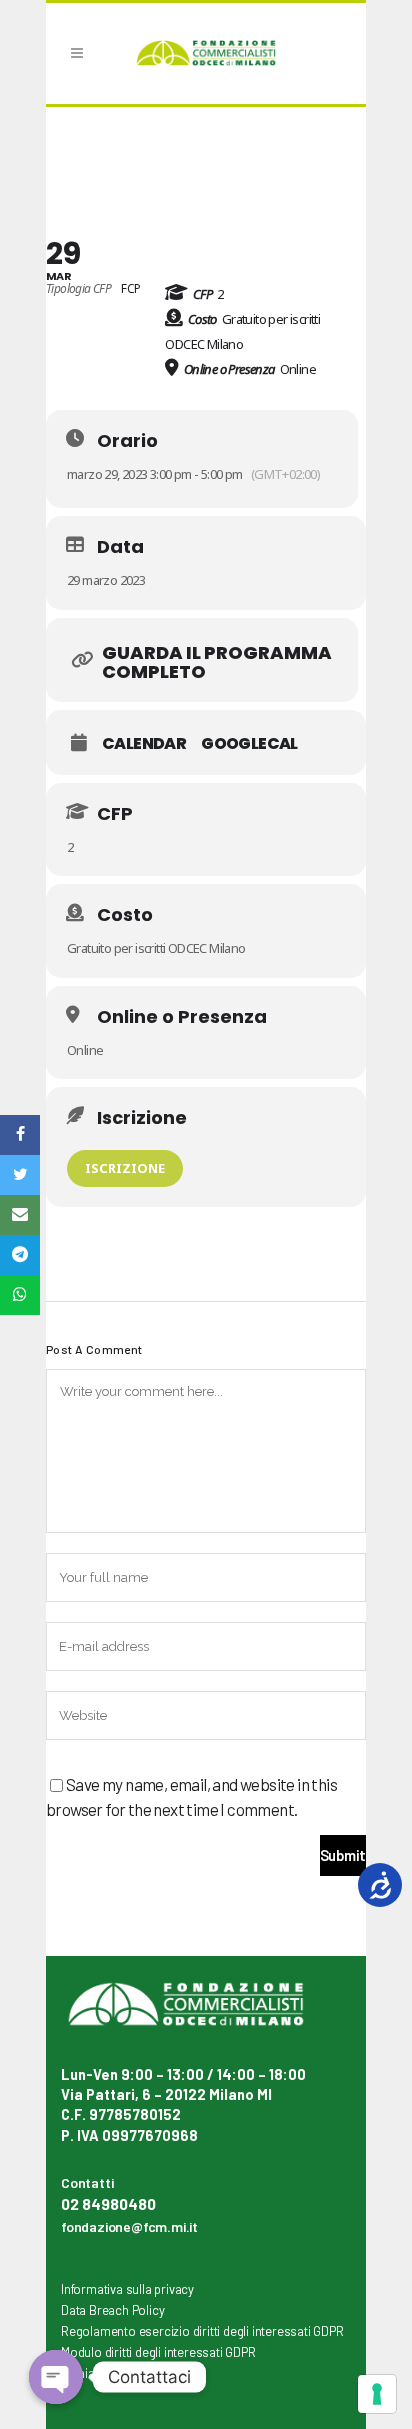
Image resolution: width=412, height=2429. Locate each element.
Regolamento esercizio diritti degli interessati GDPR (202, 2331)
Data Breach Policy (112, 2310)
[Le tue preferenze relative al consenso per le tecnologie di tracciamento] (377, 2394)
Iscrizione (125, 1168)
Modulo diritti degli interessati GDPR (158, 2352)
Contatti (87, 2182)
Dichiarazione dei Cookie (129, 2373)
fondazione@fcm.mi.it (129, 2226)
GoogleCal (249, 744)
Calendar (144, 744)
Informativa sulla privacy (127, 2289)
